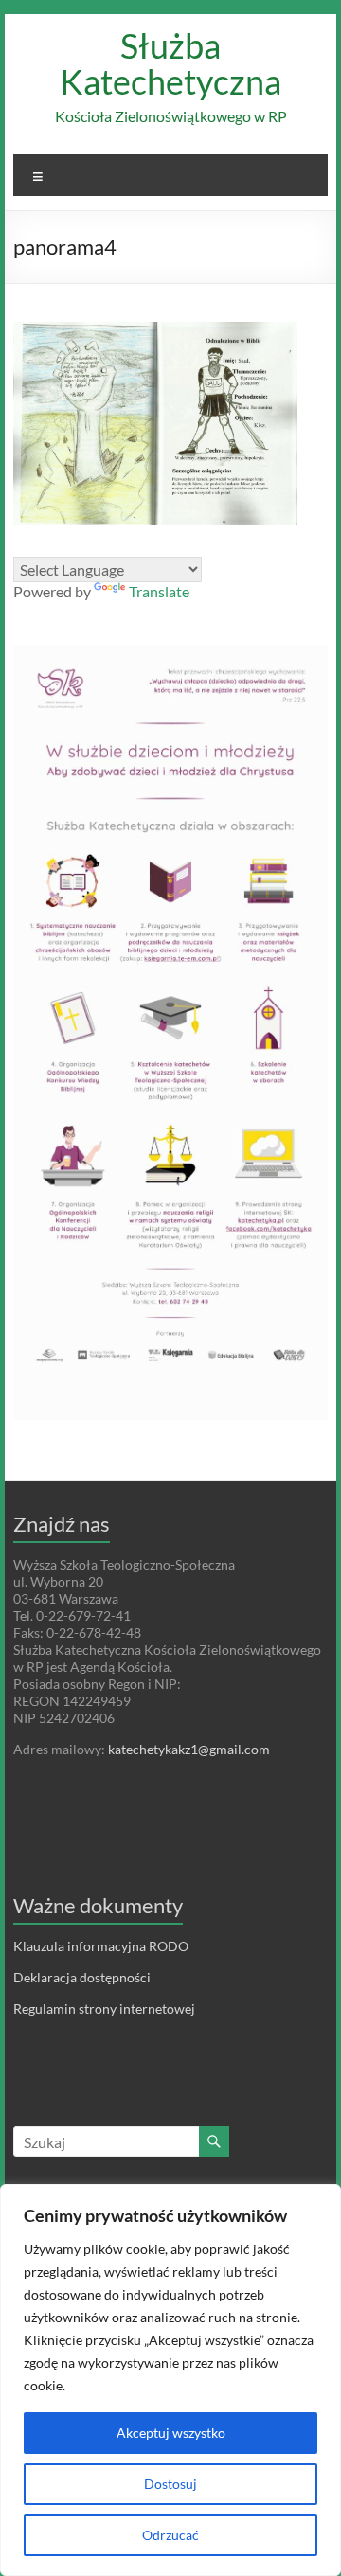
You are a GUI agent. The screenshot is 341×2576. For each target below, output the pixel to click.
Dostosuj (170, 2484)
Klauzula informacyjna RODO (101, 1946)
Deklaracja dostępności (82, 1977)
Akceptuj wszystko (171, 2433)
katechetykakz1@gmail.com (189, 1749)
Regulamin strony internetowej (104, 2008)
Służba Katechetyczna (170, 63)
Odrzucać (170, 2535)
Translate (159, 591)
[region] (170, 2380)
